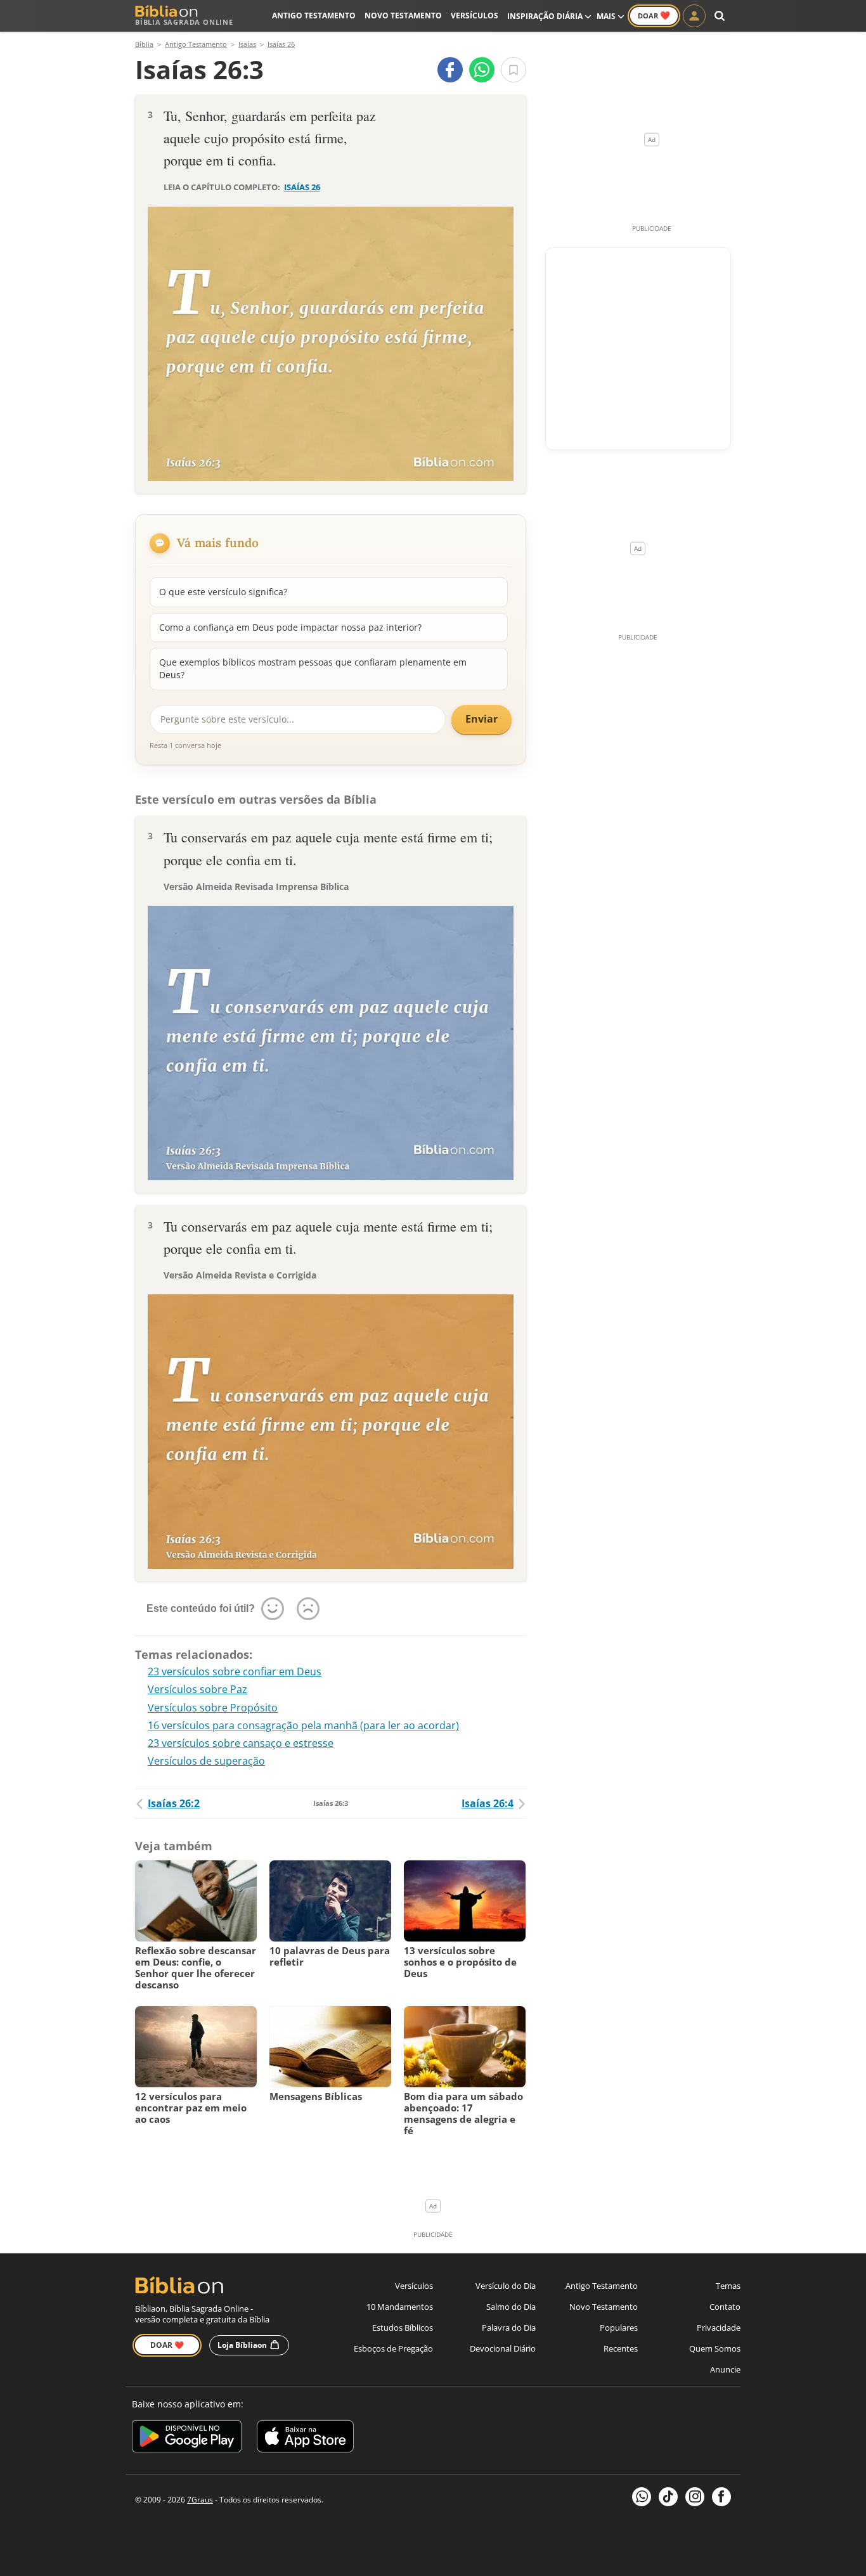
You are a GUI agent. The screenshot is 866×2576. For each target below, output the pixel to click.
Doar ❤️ (167, 2345)
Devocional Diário (503, 2348)
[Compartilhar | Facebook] (450, 70)
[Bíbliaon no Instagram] (695, 2497)
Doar (654, 15)
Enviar (481, 719)
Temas (728, 2286)
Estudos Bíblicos (403, 2328)
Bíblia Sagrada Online (184, 22)
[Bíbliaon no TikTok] (668, 2497)
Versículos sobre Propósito (213, 1708)
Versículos (475, 16)
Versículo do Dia (506, 2286)
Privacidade (719, 2328)
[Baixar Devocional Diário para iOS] (305, 2438)
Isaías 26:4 (488, 1803)
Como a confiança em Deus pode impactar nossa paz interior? (290, 627)
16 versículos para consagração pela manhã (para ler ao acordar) (303, 1725)
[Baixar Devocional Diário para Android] (187, 2438)
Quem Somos (715, 2348)
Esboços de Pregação (393, 2348)
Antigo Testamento (314, 16)
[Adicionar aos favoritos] (514, 70)
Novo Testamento (403, 16)
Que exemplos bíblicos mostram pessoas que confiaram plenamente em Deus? (313, 668)
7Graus (200, 2500)
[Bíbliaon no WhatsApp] (642, 2497)
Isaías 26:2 (174, 1803)
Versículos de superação (206, 1761)
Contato (725, 2307)
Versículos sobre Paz (197, 1689)
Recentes (621, 2348)
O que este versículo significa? (223, 592)
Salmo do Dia (511, 2307)
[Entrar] (694, 16)
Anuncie (725, 2369)
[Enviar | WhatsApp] (482, 70)
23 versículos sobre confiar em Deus (235, 1671)
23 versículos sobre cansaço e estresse (241, 1743)
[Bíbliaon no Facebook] (721, 2497)
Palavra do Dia (509, 2328)
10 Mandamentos (400, 2307)
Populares (619, 2328)
